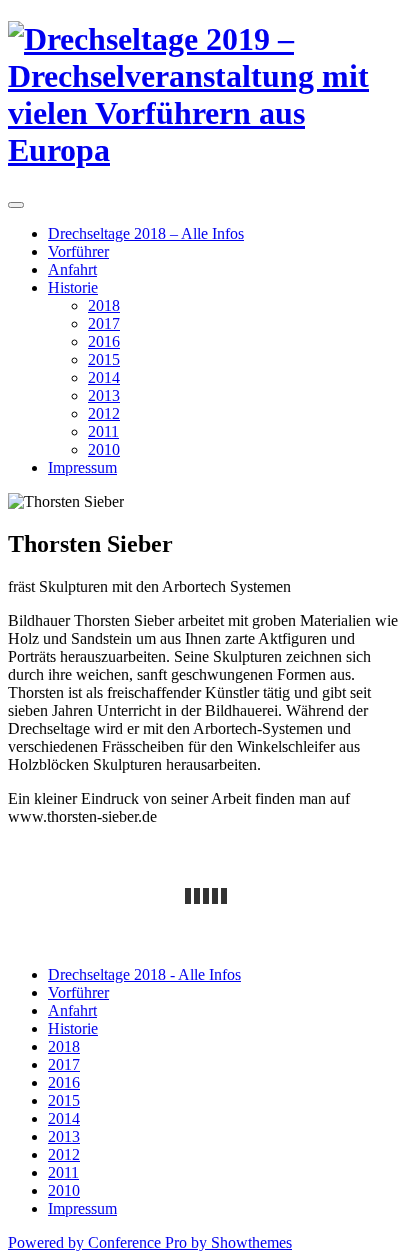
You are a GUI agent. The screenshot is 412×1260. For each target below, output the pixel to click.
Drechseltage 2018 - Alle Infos (144, 974)
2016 (104, 341)
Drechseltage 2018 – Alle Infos (146, 233)
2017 (104, 323)
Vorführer (78, 251)
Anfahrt (72, 269)
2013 (104, 395)
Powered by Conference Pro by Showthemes (150, 1242)
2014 (104, 377)
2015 (104, 359)
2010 (104, 449)
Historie (73, 287)
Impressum (82, 467)
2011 (103, 431)
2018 (104, 305)
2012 (104, 413)
